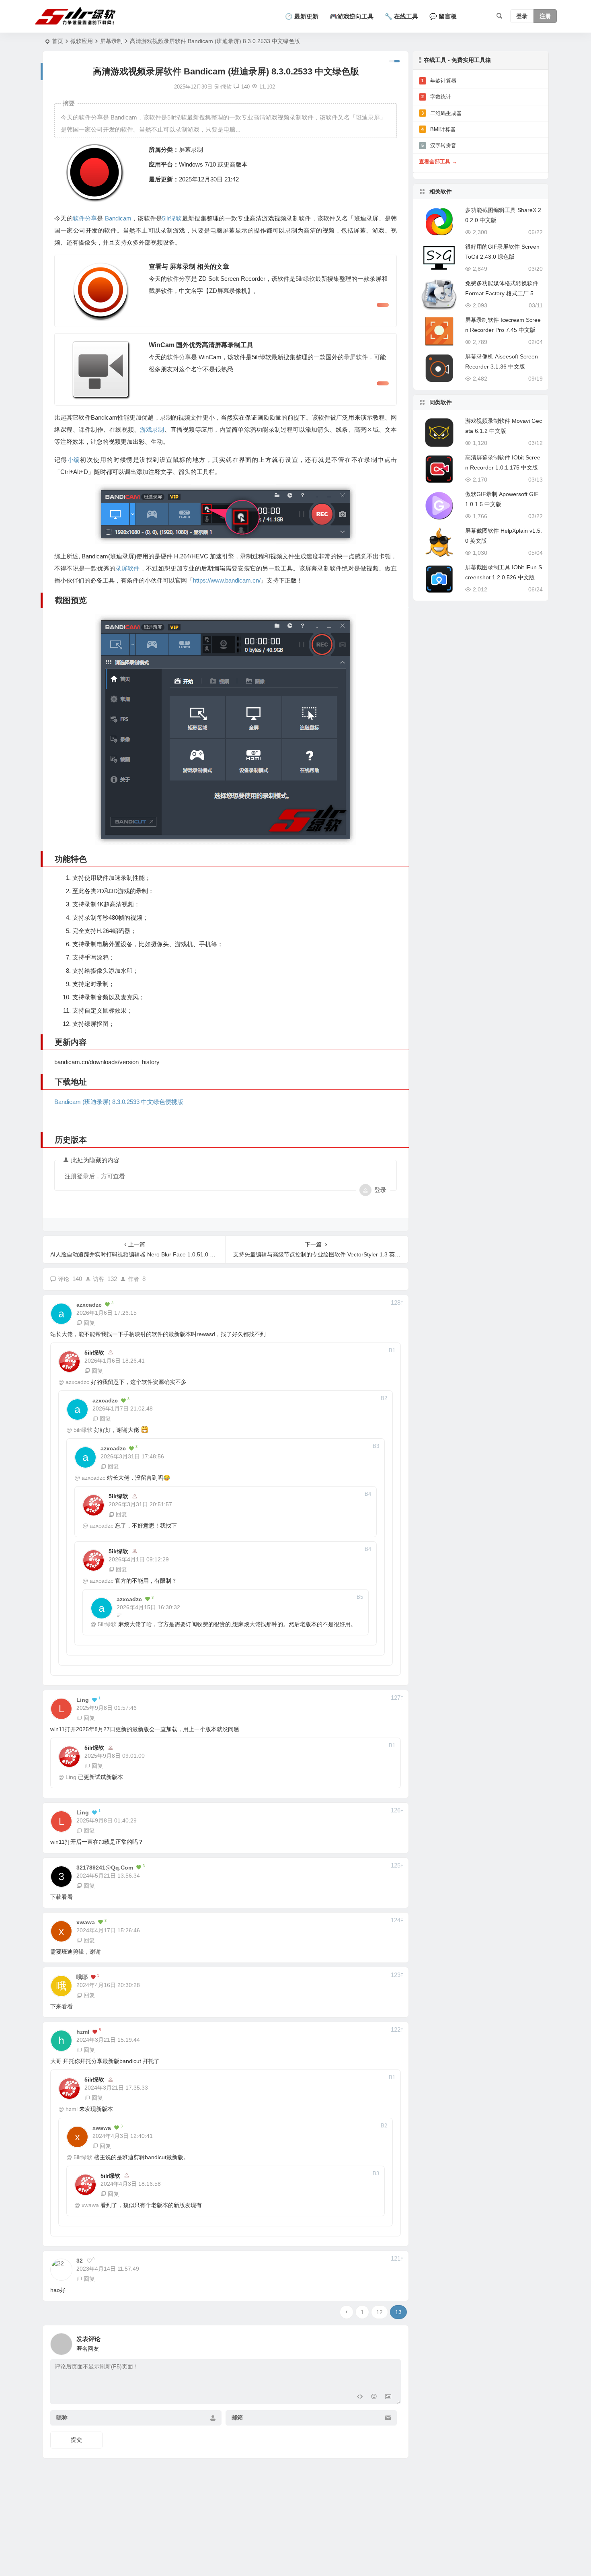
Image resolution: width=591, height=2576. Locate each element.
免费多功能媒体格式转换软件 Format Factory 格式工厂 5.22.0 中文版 (502, 293)
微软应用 (82, 41)
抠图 (103, 1024)
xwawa (90, 2205)
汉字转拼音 (439, 145)
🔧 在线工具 (401, 16)
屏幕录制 (111, 41)
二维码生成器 (441, 113)
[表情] (374, 2397)
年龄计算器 (439, 81)
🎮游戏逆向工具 (352, 16)
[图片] (388, 2397)
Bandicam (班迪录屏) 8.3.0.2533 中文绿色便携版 (119, 1102)
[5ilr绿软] (77, 16)
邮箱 (237, 2418)
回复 (89, 1323)
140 (245, 87)
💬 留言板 (443, 16)
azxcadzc (77, 1382)
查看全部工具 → (438, 162)
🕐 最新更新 (302, 16)
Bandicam (118, 218)
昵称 (62, 2418)
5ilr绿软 (172, 218)
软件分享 (85, 218)
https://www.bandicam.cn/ (227, 580)
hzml (72, 2109)
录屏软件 (356, 357)
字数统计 (436, 97)
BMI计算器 (438, 129)
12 (380, 2312)
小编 (74, 460)
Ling (71, 1777)
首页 (57, 41)
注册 (545, 16)
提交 (76, 2440)
